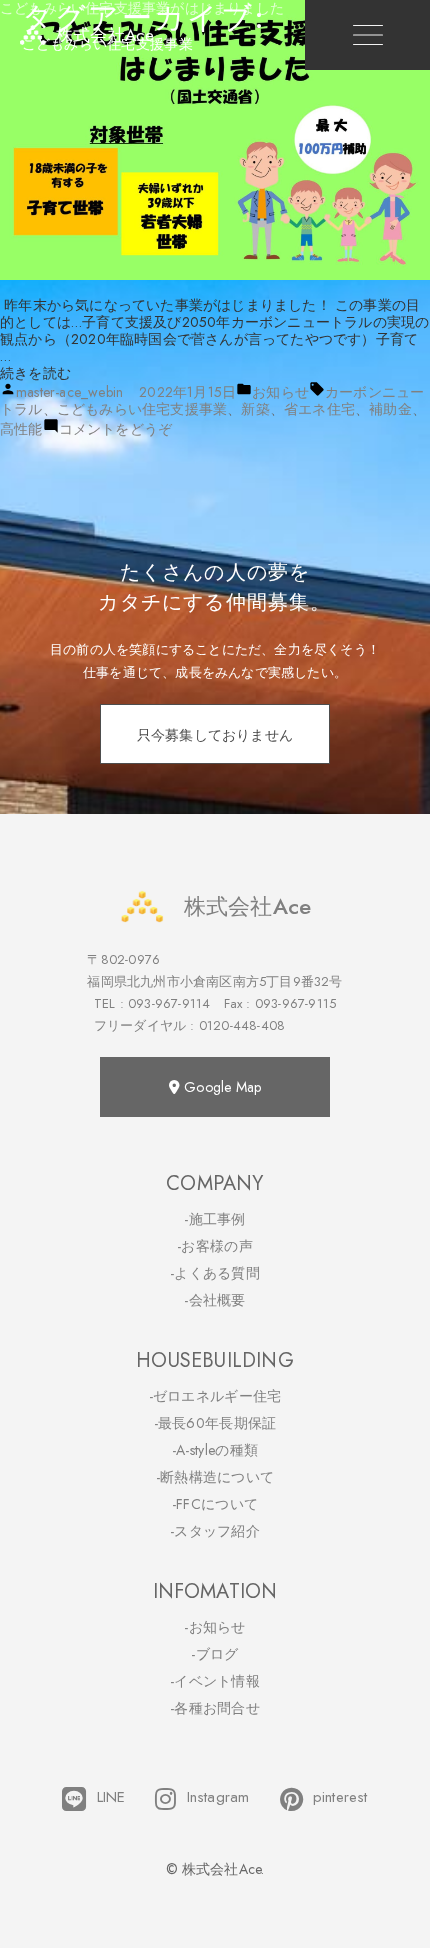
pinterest (340, 1797)
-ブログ (214, 1654)
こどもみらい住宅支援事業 (142, 409)
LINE (111, 1797)
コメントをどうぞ (116, 429)
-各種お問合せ (215, 1708)
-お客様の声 (215, 1246)
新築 (255, 409)
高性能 (21, 429)
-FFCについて (215, 1504)
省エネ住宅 (319, 409)
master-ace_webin (69, 392)
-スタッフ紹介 (215, 1531)
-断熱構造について (215, 1477)
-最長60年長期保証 (215, 1423)
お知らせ (280, 392)
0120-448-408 (242, 1025)
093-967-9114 (169, 1003)
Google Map (220, 1087)
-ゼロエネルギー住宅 (215, 1396)
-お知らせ (215, 1627)
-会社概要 (215, 1300)
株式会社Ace (247, 906)
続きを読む (35, 373)
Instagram (218, 1797)
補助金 (390, 409)
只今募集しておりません (215, 735)
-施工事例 (215, 1219)
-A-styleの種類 (215, 1450)
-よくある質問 (215, 1273)
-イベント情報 (215, 1681)
